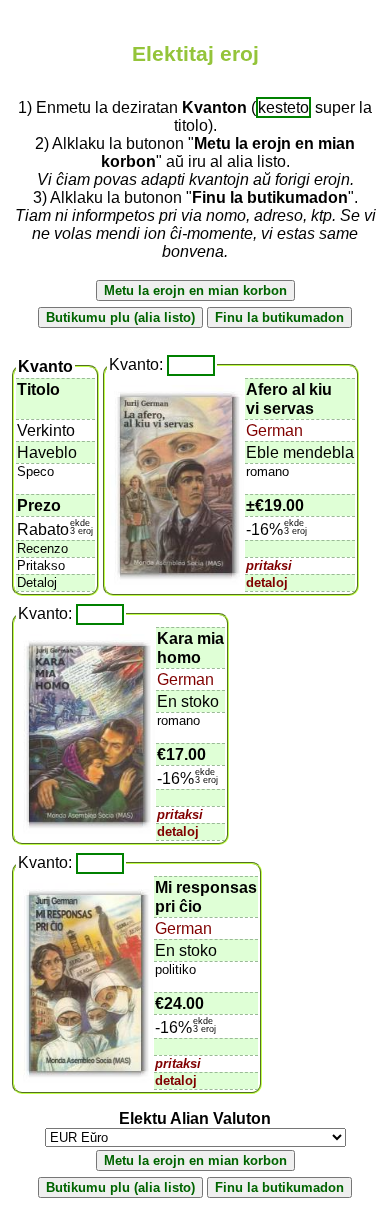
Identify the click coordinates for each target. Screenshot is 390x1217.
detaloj (267, 582)
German (274, 430)
